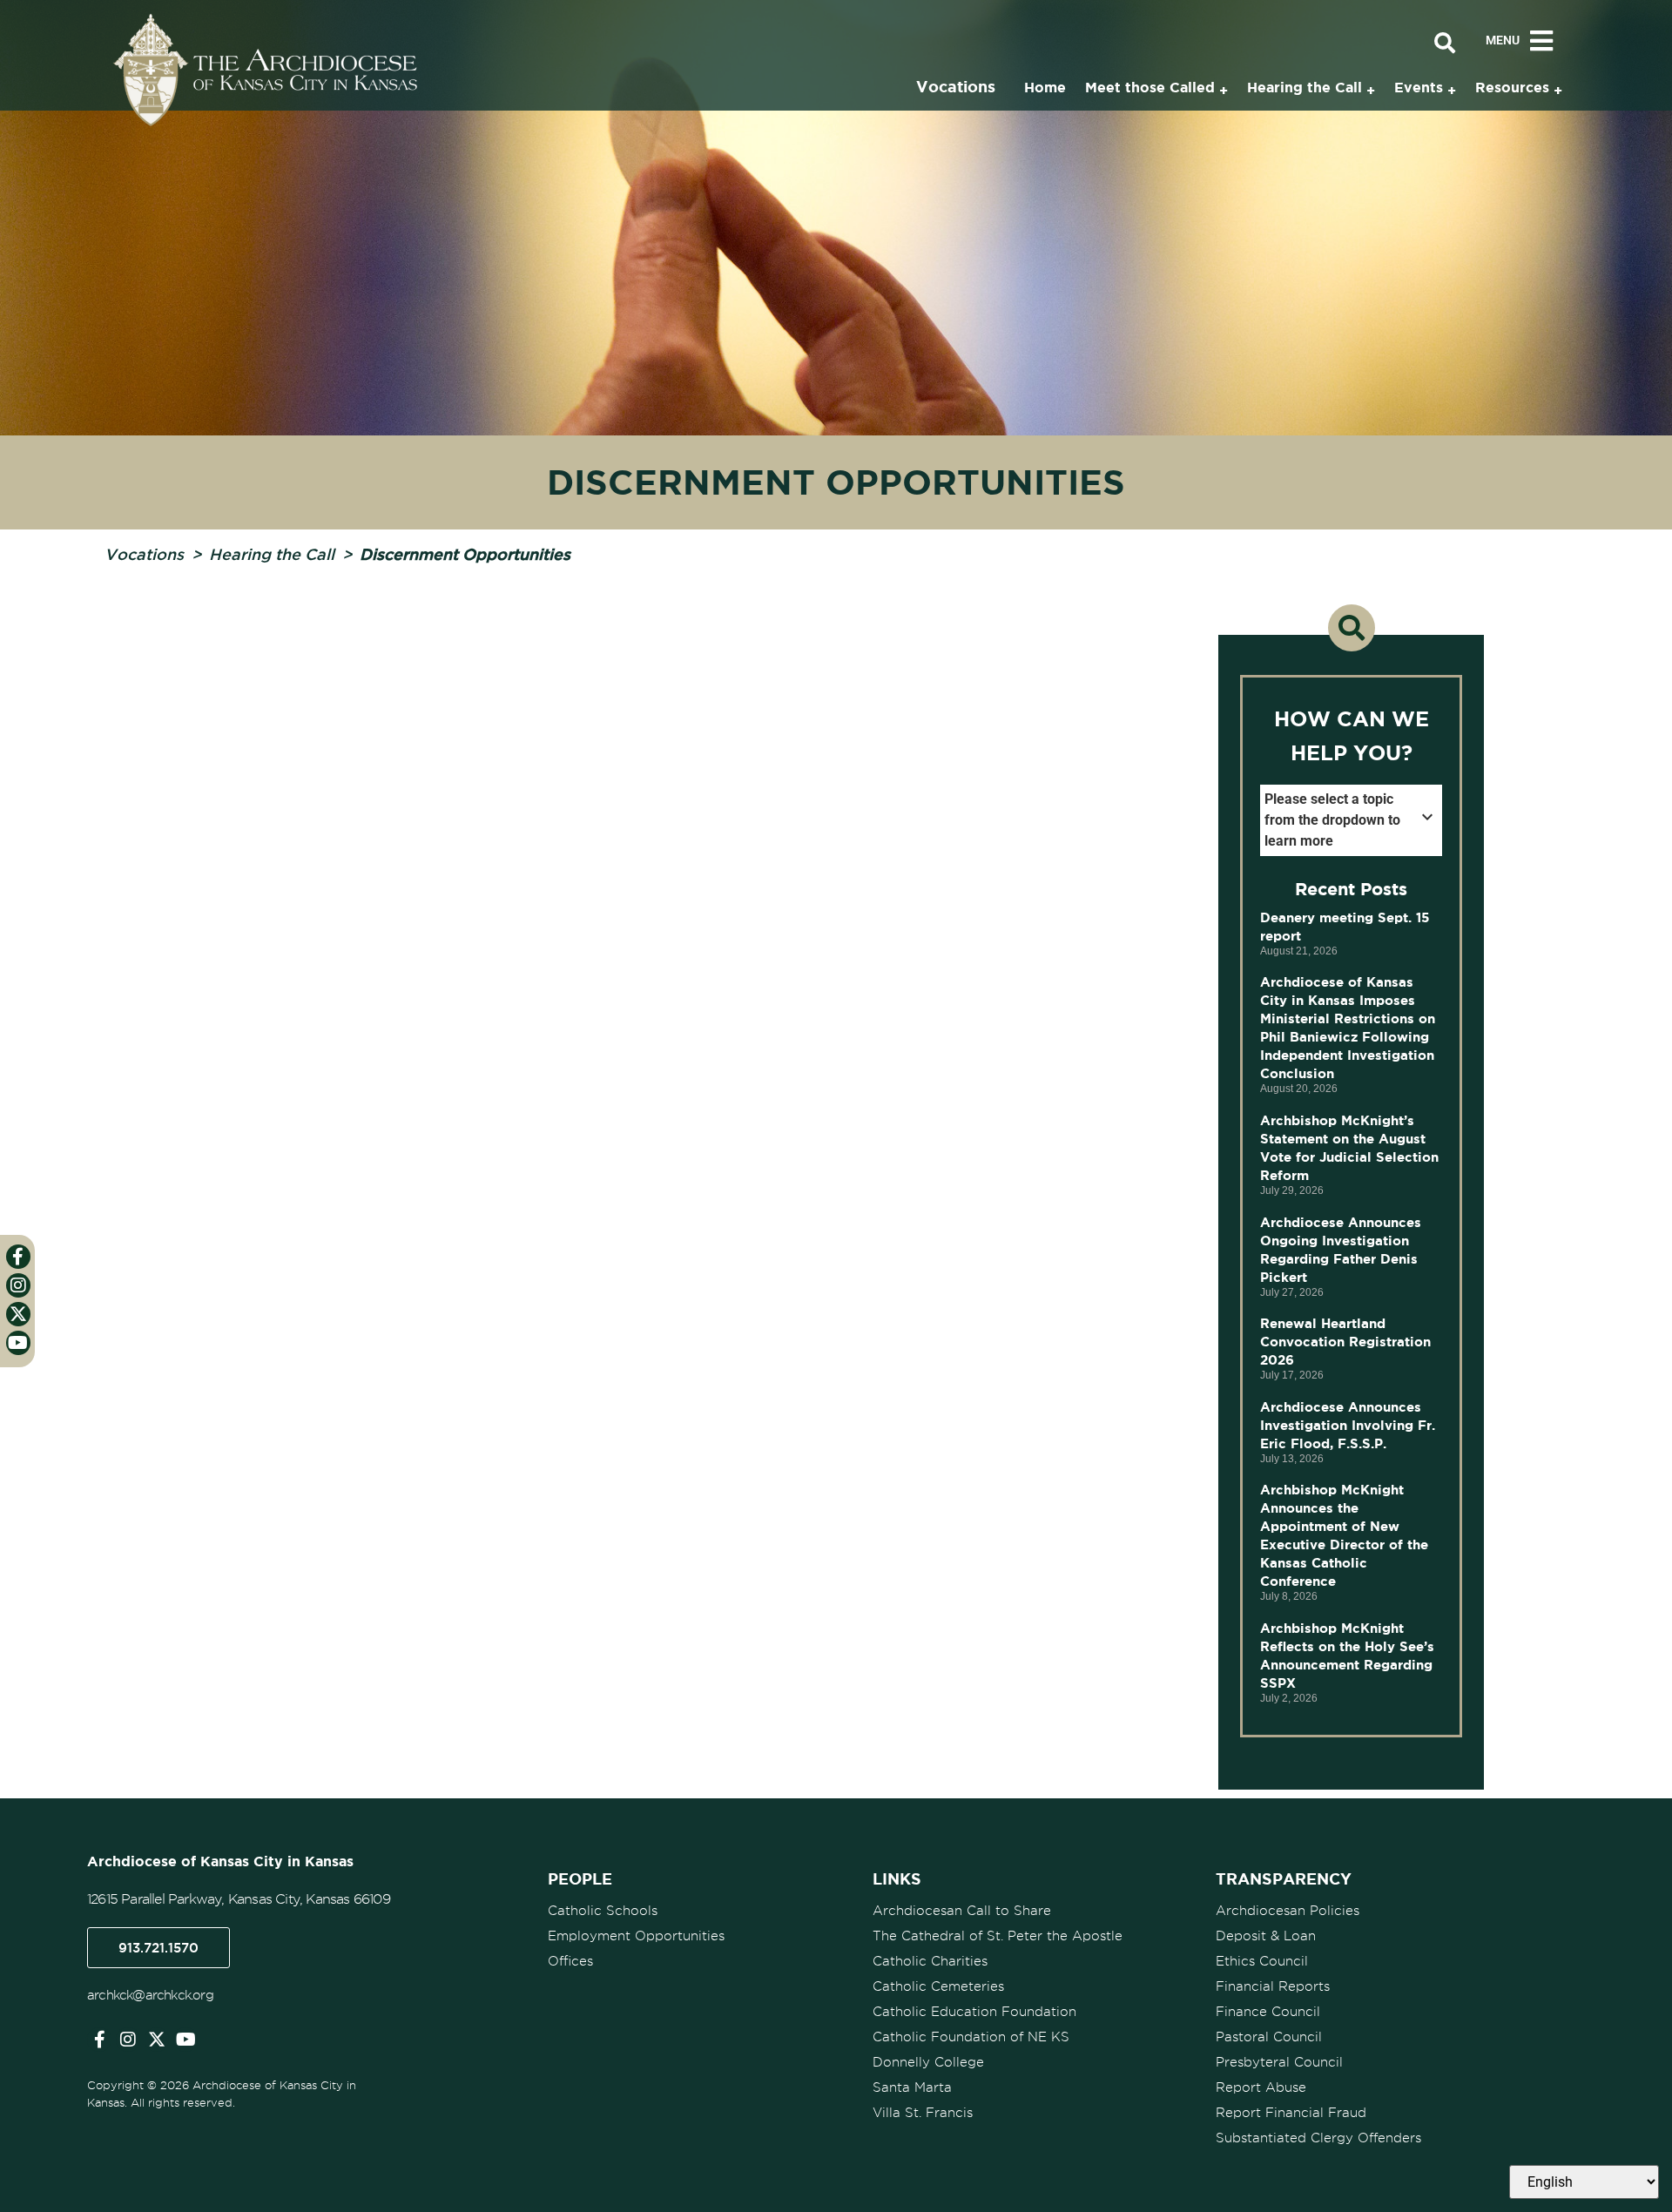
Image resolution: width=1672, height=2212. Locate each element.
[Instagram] (128, 2040)
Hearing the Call (272, 554)
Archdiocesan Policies (1288, 1911)
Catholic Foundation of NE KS (971, 2037)
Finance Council (1268, 2012)
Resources (1512, 87)
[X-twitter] (157, 2040)
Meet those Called (1150, 87)
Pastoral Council (1269, 2037)
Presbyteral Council (1279, 2062)
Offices (570, 1961)
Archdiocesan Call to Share (962, 1911)
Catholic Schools (603, 1911)
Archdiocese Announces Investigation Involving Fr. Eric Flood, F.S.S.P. (1348, 1425)
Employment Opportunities (636, 1936)
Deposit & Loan (1266, 1936)
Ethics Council (1262, 1961)
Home (1045, 87)
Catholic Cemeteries (938, 1986)
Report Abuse (1261, 2087)
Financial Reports (1273, 1986)
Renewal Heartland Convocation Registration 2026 (1345, 1342)
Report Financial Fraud (1291, 2113)
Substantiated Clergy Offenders (1318, 2138)
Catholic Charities (930, 1961)
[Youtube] (185, 2040)
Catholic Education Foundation (974, 2012)
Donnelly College (928, 2062)
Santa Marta (912, 2087)
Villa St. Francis (923, 2113)
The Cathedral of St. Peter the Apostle (998, 1936)
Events (1419, 87)
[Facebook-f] (99, 2040)
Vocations (144, 554)
